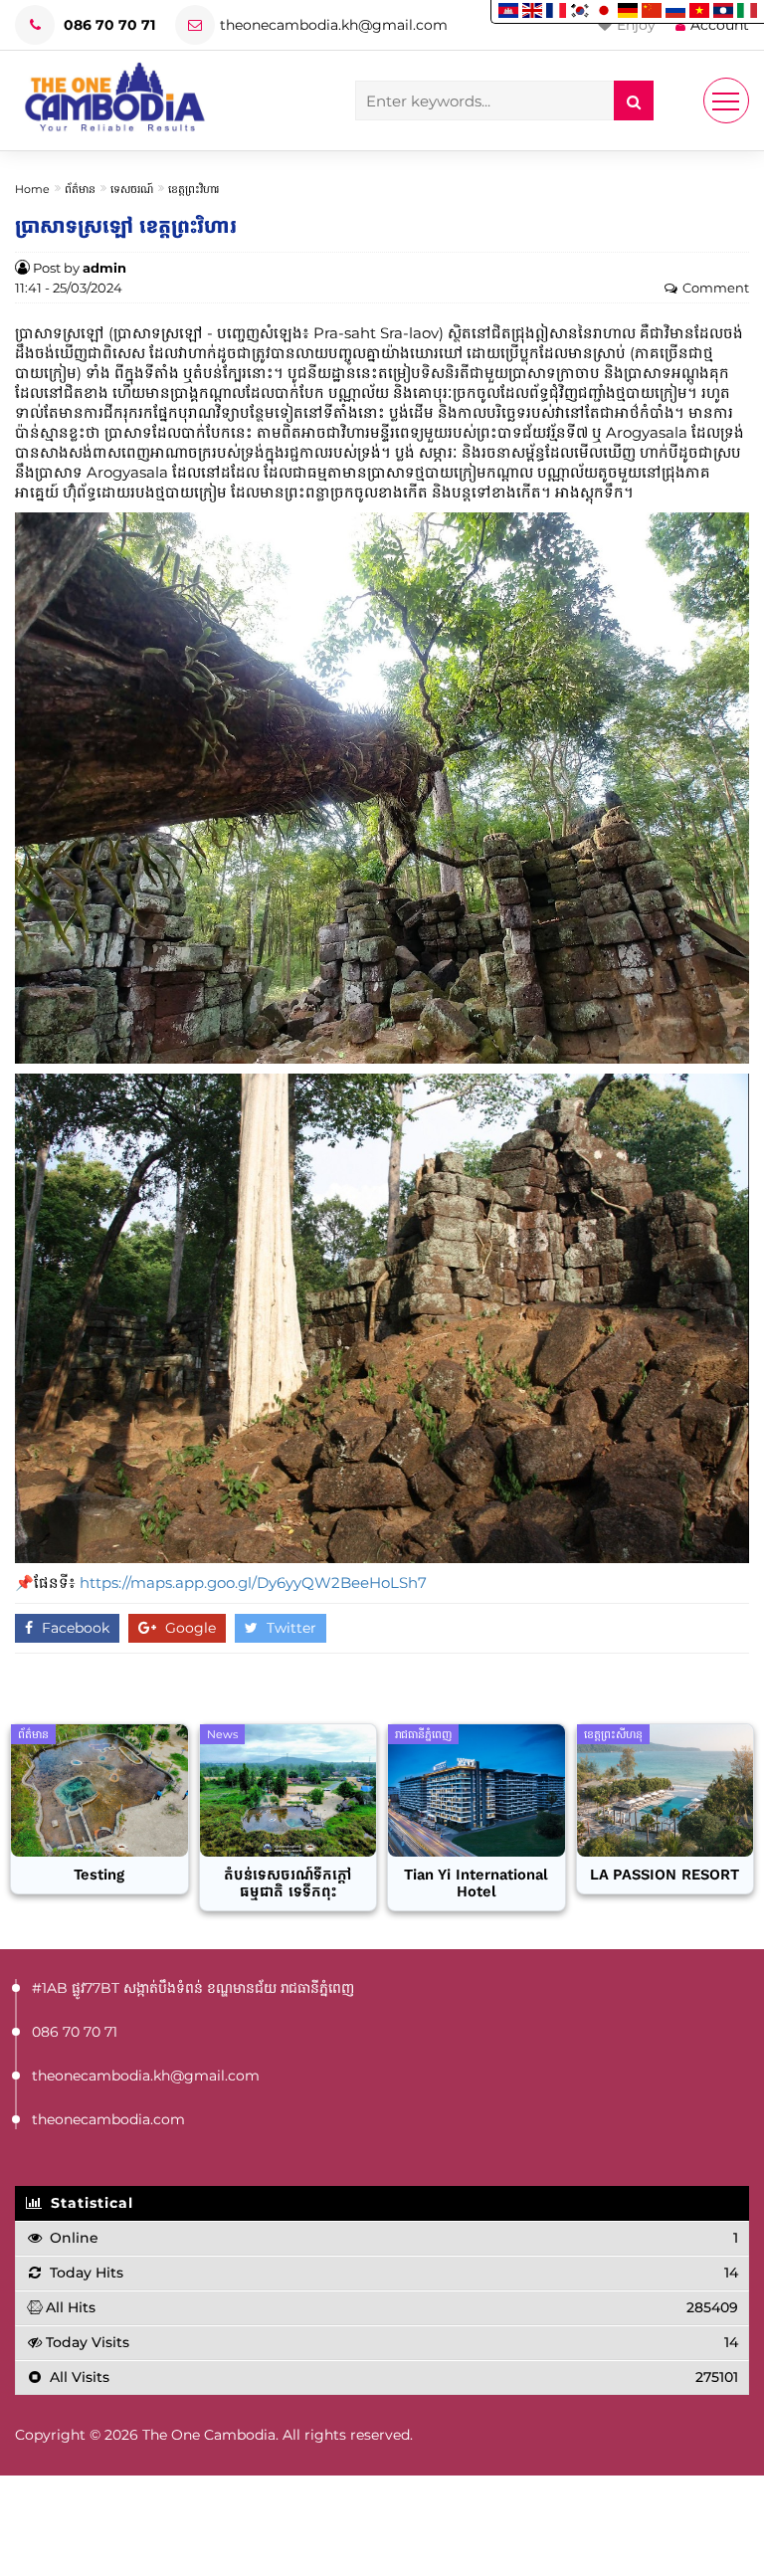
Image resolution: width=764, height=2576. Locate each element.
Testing (99, 1875)
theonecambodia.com (108, 2119)
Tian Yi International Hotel (476, 1883)
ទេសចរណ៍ (132, 189)
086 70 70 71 (107, 25)
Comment (716, 288)
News (222, 1734)
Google (189, 1628)
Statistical (90, 2203)
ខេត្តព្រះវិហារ (193, 189)
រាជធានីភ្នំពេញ (423, 1734)
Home (32, 189)
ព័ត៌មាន (80, 189)
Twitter (289, 1628)
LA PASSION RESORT (665, 1875)
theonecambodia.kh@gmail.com (334, 25)
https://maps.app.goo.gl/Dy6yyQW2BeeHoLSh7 (253, 1583)
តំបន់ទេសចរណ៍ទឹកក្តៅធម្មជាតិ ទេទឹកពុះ (287, 1883)
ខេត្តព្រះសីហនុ (613, 1734)
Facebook (74, 1628)
